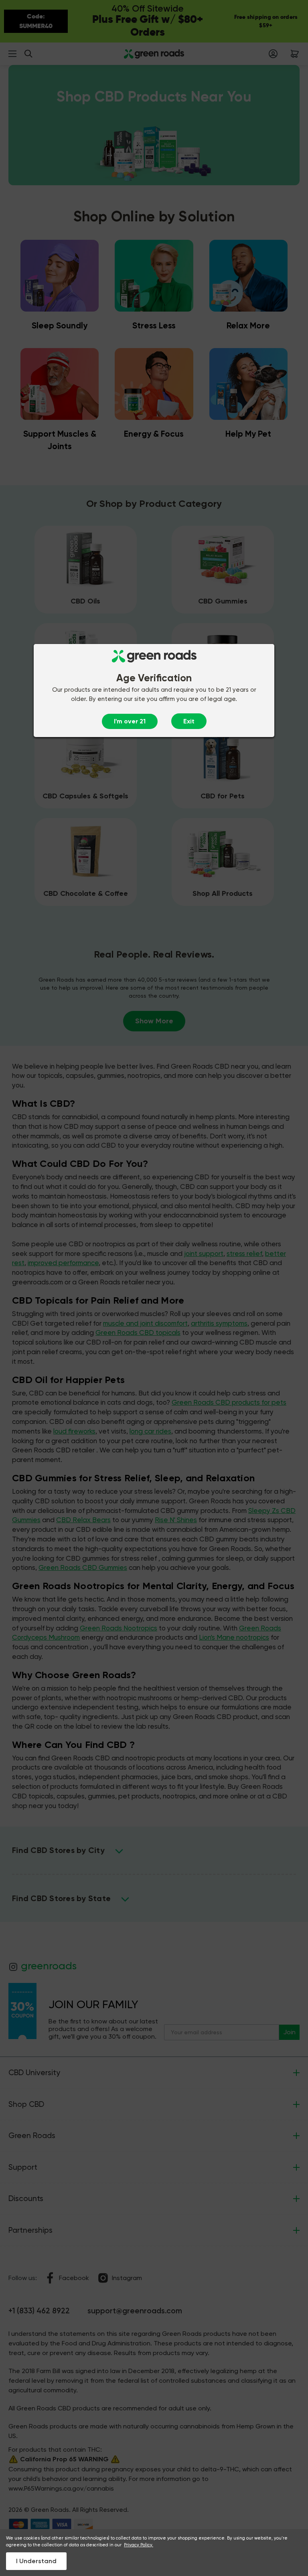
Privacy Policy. (139, 2545)
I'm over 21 (130, 721)
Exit (189, 721)
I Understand (36, 2561)
